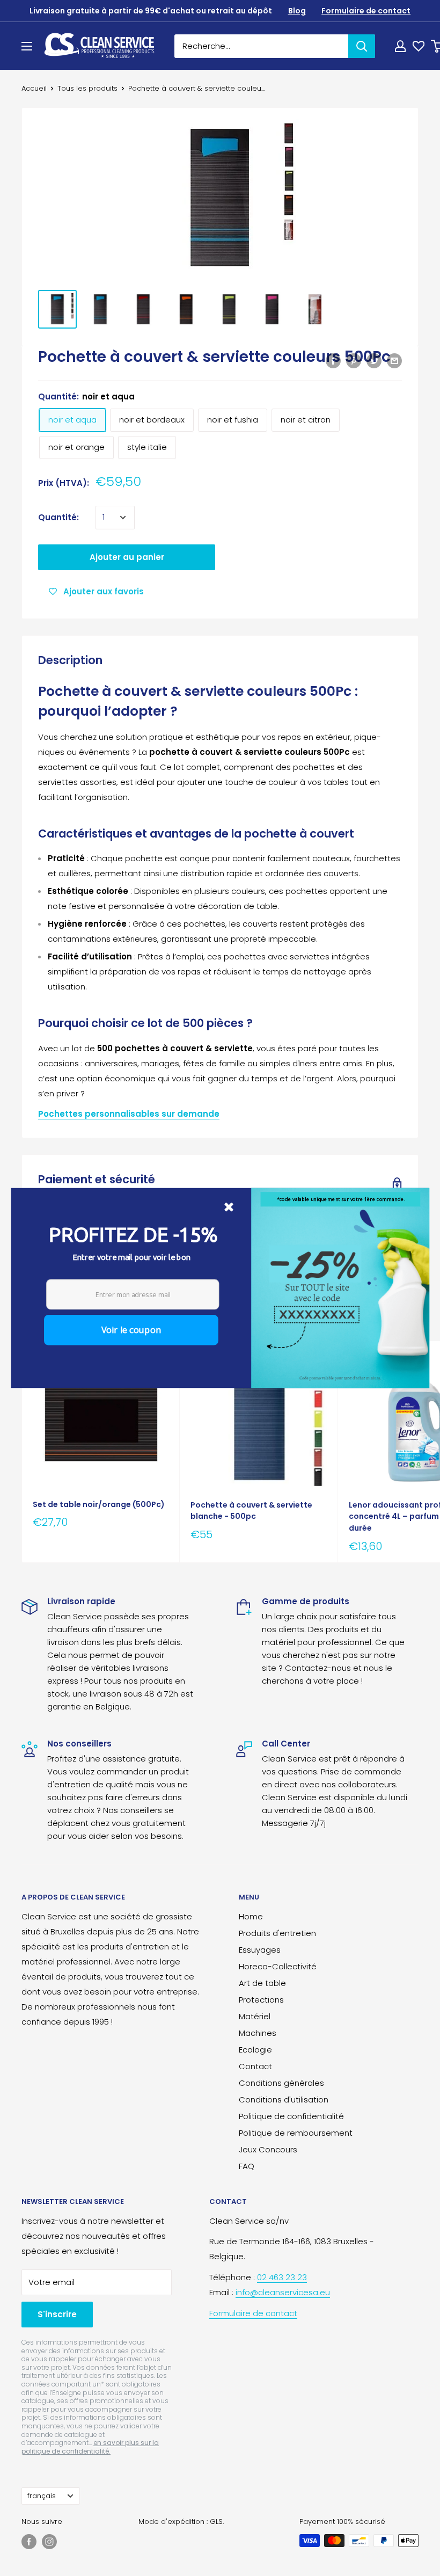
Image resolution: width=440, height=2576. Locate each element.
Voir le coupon (131, 1330)
